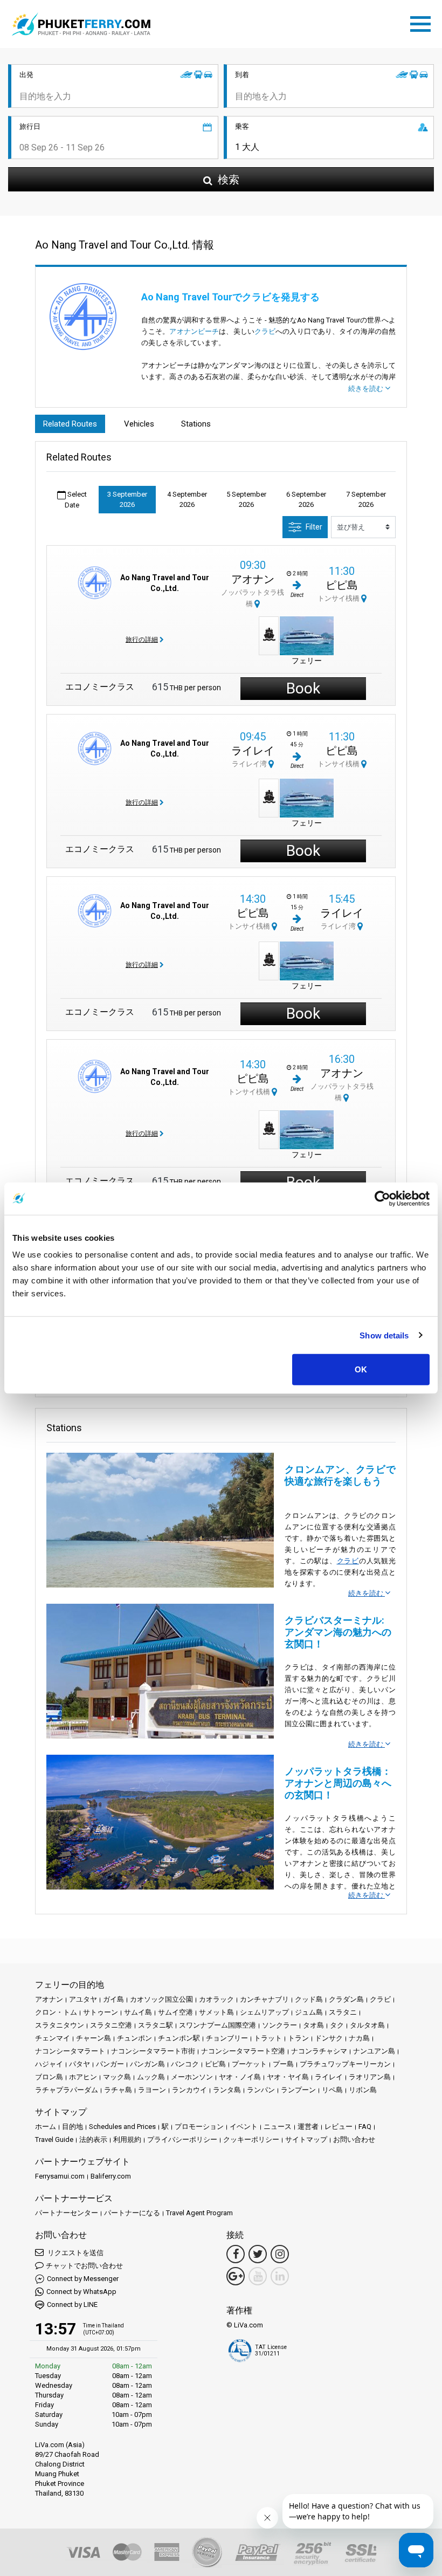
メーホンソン (192, 2077)
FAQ (365, 2127)
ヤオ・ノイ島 (240, 2077)
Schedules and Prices (122, 2127)
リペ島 (332, 2090)
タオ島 (313, 2025)
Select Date (76, 500)
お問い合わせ (354, 2139)
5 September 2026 (246, 500)
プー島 (283, 2064)
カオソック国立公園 (161, 1999)
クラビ (265, 331)
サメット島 (216, 2012)
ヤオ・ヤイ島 (288, 2077)
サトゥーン (101, 2012)
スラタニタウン (60, 2025)
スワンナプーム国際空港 (217, 2025)
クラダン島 (346, 1999)
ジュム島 (309, 2012)
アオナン (253, 579)
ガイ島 (113, 1999)
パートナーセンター (67, 2213)
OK (361, 1369)
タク (337, 2025)
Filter (314, 527)
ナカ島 (359, 2038)
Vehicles (139, 424)
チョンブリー (227, 2038)
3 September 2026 (127, 500)
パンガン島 (147, 2064)
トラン (298, 2038)
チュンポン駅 (179, 2038)
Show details (384, 1335)
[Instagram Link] (280, 2254)
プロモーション (199, 2127)
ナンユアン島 (374, 2051)
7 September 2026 (366, 500)
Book (303, 688)
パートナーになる (132, 2213)
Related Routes (70, 424)
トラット (268, 2038)
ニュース (278, 2127)
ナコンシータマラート (70, 2051)
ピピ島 (342, 585)
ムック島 (151, 2077)
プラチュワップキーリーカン (345, 2064)
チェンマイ (53, 2038)
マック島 (117, 2077)
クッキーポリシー (251, 2139)
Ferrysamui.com (60, 2176)
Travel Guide (54, 2139)
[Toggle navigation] (423, 22)
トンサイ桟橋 (339, 598)
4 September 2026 (187, 500)
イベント (244, 2127)
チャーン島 (94, 2038)
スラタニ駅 (156, 2025)
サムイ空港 (175, 2012)
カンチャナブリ (264, 1999)
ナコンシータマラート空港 (243, 2051)
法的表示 (93, 2139)
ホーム (46, 2127)
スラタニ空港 (111, 2025)
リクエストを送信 (75, 2253)
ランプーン (298, 2090)
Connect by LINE (72, 2304)
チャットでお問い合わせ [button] (84, 2266)
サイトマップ (306, 2139)
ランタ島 (227, 2090)
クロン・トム (56, 2012)
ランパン (261, 2090)
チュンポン (134, 2038)
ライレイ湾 (250, 764)
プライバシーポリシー (182, 2139)
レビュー (339, 2127)
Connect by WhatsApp (81, 2292)
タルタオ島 (367, 2025)
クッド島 (309, 1999)
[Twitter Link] (258, 2254)
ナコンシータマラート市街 (153, 2051)
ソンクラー (279, 2025)
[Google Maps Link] (236, 2276)
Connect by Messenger (83, 2279)
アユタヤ (83, 1999)
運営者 (308, 2127)
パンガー (110, 2064)
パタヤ (80, 2064)
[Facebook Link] (236, 2254)
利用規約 (127, 2139)
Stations (196, 424)
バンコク (185, 2064)
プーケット (249, 2064)
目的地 (72, 2127)
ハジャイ (49, 2064)
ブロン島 (49, 2077)
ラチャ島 (118, 2090)
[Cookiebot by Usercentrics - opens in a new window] (382, 1198)
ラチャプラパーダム (67, 2090)
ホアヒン (83, 2077)
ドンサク (329, 2038)
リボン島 (363, 2090)
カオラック (216, 1999)
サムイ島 (138, 2012)
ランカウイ (189, 2090)
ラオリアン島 (370, 2077)
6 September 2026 (306, 500)
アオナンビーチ (194, 331)
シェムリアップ (264, 2012)
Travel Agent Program (199, 2213)
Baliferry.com (111, 2176)
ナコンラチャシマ (319, 2051)
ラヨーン (152, 2090)
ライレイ (253, 751)
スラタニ (343, 2012)
